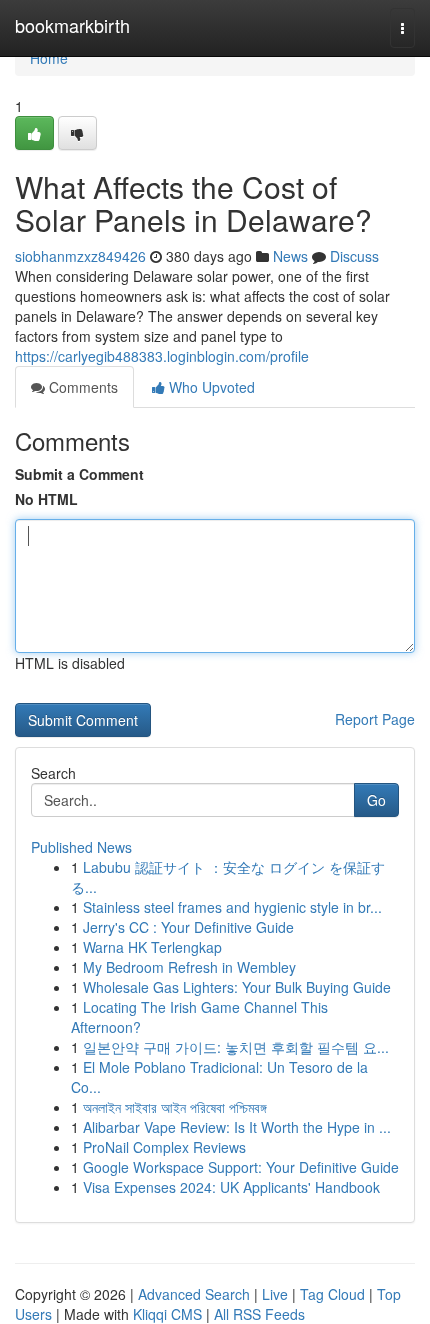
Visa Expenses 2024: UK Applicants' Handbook (231, 1187)
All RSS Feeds (259, 1314)
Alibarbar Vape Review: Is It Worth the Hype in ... (237, 1127)
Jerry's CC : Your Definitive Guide (188, 927)
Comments (81, 387)
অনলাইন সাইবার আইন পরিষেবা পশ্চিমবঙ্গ (175, 1107)
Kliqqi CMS (167, 1314)
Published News (81, 847)
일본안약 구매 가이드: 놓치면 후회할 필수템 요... (236, 1047)
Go (376, 800)
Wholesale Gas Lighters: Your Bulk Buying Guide (237, 987)
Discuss (354, 256)
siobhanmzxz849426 (80, 256)
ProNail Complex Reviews (164, 1147)
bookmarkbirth (72, 25)
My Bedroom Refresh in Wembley (189, 967)
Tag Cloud (332, 1294)
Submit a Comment (79, 474)
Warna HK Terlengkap (152, 947)
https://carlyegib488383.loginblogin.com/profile (162, 356)
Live (275, 1294)
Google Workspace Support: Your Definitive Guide (241, 1167)
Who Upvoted (210, 387)
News (290, 256)
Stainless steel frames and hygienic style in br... (232, 907)
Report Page (375, 719)
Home (49, 58)
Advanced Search (194, 1294)
